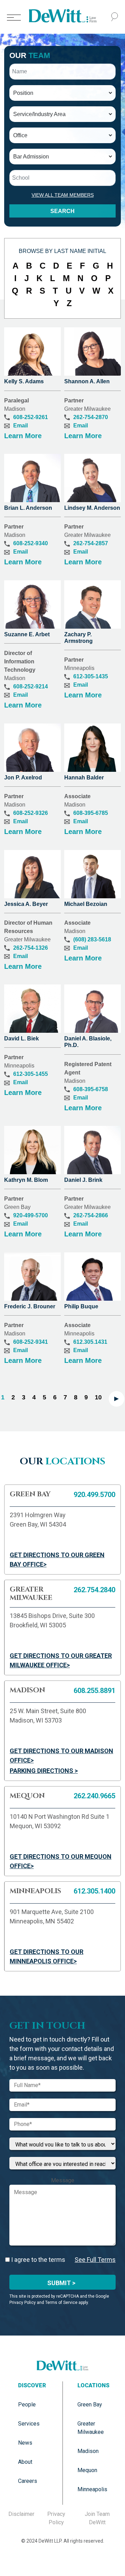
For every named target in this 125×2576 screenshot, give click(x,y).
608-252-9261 (31, 417)
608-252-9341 (31, 1342)
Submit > (61, 2283)
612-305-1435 (91, 676)
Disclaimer (21, 2514)
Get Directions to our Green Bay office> (57, 1560)
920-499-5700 (31, 1215)
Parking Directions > (44, 1771)
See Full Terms (95, 2260)
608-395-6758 (91, 1089)
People (27, 2405)
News (25, 2443)
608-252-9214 (31, 686)
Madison (88, 2451)
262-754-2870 (91, 417)
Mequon (87, 2470)
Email (20, 426)
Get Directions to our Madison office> (61, 1756)
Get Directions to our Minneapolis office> (47, 1956)
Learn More (23, 436)
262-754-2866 (91, 1215)
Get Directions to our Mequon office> (61, 1861)
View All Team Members (63, 195)
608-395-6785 (91, 813)
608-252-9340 (31, 543)
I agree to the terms (37, 2260)
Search (62, 211)
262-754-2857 (91, 543)
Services (29, 2424)
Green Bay (90, 2405)
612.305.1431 (90, 1342)
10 (98, 1397)
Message (63, 2180)
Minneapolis (92, 2489)
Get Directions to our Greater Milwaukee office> (61, 1660)
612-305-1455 (31, 1074)
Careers (28, 2481)
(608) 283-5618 (92, 939)
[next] (116, 1399)
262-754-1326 (31, 948)
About (25, 2462)
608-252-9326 (31, 813)
